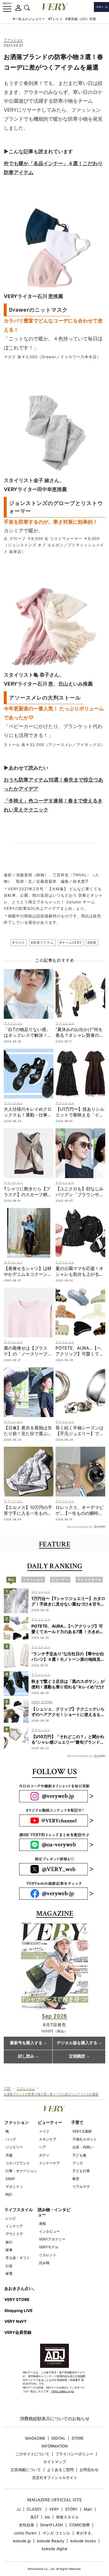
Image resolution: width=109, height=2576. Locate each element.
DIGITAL (58, 2438)
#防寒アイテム (42, 943)
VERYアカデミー (52, 2239)
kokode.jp (22, 2541)
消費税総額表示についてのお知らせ (55, 2419)
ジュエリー (14, 2147)
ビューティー (50, 2122)
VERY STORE (17, 2300)
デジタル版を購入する (77, 2043)
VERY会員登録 (18, 2332)
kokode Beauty (51, 2541)
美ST (34, 2517)
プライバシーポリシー (74, 2454)
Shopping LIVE (18, 2311)
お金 (9, 2266)
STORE (78, 2438)
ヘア (42, 2147)
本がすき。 (86, 2533)
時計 (9, 2194)
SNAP (10, 2179)
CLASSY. (35, 2509)
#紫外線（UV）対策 (81, 19)
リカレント (48, 2255)
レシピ (11, 2218)
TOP (7, 2088)
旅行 (9, 2242)
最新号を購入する (26, 2043)
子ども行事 (81, 2171)
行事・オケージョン (21, 2171)
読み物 (44, 2263)
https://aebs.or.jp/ (63, 2391)
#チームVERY (71, 943)
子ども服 (79, 2155)
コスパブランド (18, 2163)
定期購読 (77, 2056)
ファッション (13, 40)
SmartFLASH (52, 2525)
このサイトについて (32, 2454)
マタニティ (14, 2187)
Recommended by (80, 1527)
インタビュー (49, 2231)
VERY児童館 (82, 2131)
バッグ (11, 2139)
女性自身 (26, 2525)
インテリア (14, 2226)
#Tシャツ (56, 19)
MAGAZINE (35, 2438)
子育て (77, 2122)
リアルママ (81, 2187)
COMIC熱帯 (79, 2525)
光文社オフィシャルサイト (55, 2478)
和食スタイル (67, 2517)
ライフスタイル (19, 2210)
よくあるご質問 (60, 2470)
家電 (9, 2273)
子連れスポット (85, 2139)
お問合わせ (89, 2470)
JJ (19, 2509)
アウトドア (14, 2234)
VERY (54, 2509)
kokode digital (54, 2549)
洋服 (9, 2155)
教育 (76, 2179)
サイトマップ (55, 2462)
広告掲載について (26, 2470)
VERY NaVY (16, 2321)
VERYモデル (49, 2247)
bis (47, 2517)
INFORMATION (55, 2446)
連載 (42, 2223)
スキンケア (48, 2139)
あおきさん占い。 (21, 2288)
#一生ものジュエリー (29, 19)
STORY (71, 2509)
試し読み (26, 2056)
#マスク (19, 943)
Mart (88, 2509)
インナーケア (49, 2163)
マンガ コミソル (56, 2533)
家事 (9, 2250)
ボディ (44, 2155)
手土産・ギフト (18, 2258)
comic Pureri (25, 2533)
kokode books (83, 2541)
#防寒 (92, 943)
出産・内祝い (83, 2147)
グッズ (78, 2163)
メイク (44, 2131)
